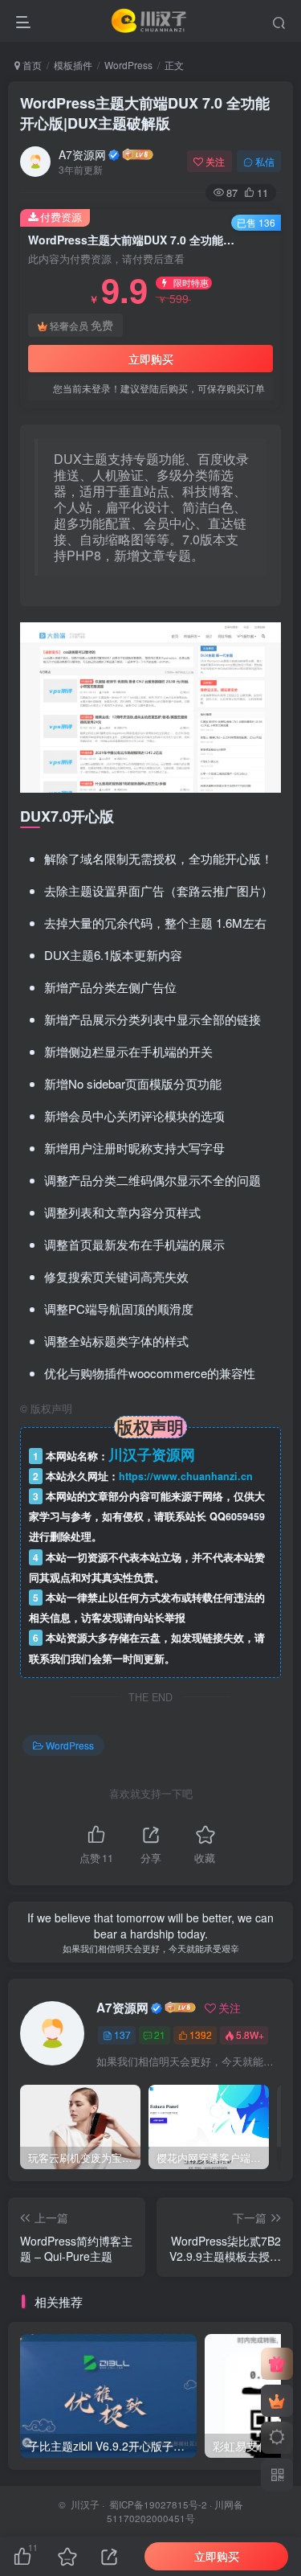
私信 (265, 161)
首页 (31, 65)
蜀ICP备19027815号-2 (157, 2504)
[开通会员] (277, 2401)
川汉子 (85, 2504)
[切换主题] (277, 2438)
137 (122, 2035)
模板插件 (73, 65)
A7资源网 (82, 154)
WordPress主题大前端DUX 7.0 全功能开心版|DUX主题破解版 (145, 113)
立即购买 (151, 359)
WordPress (128, 65)
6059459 (245, 1516)
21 (160, 2035)
